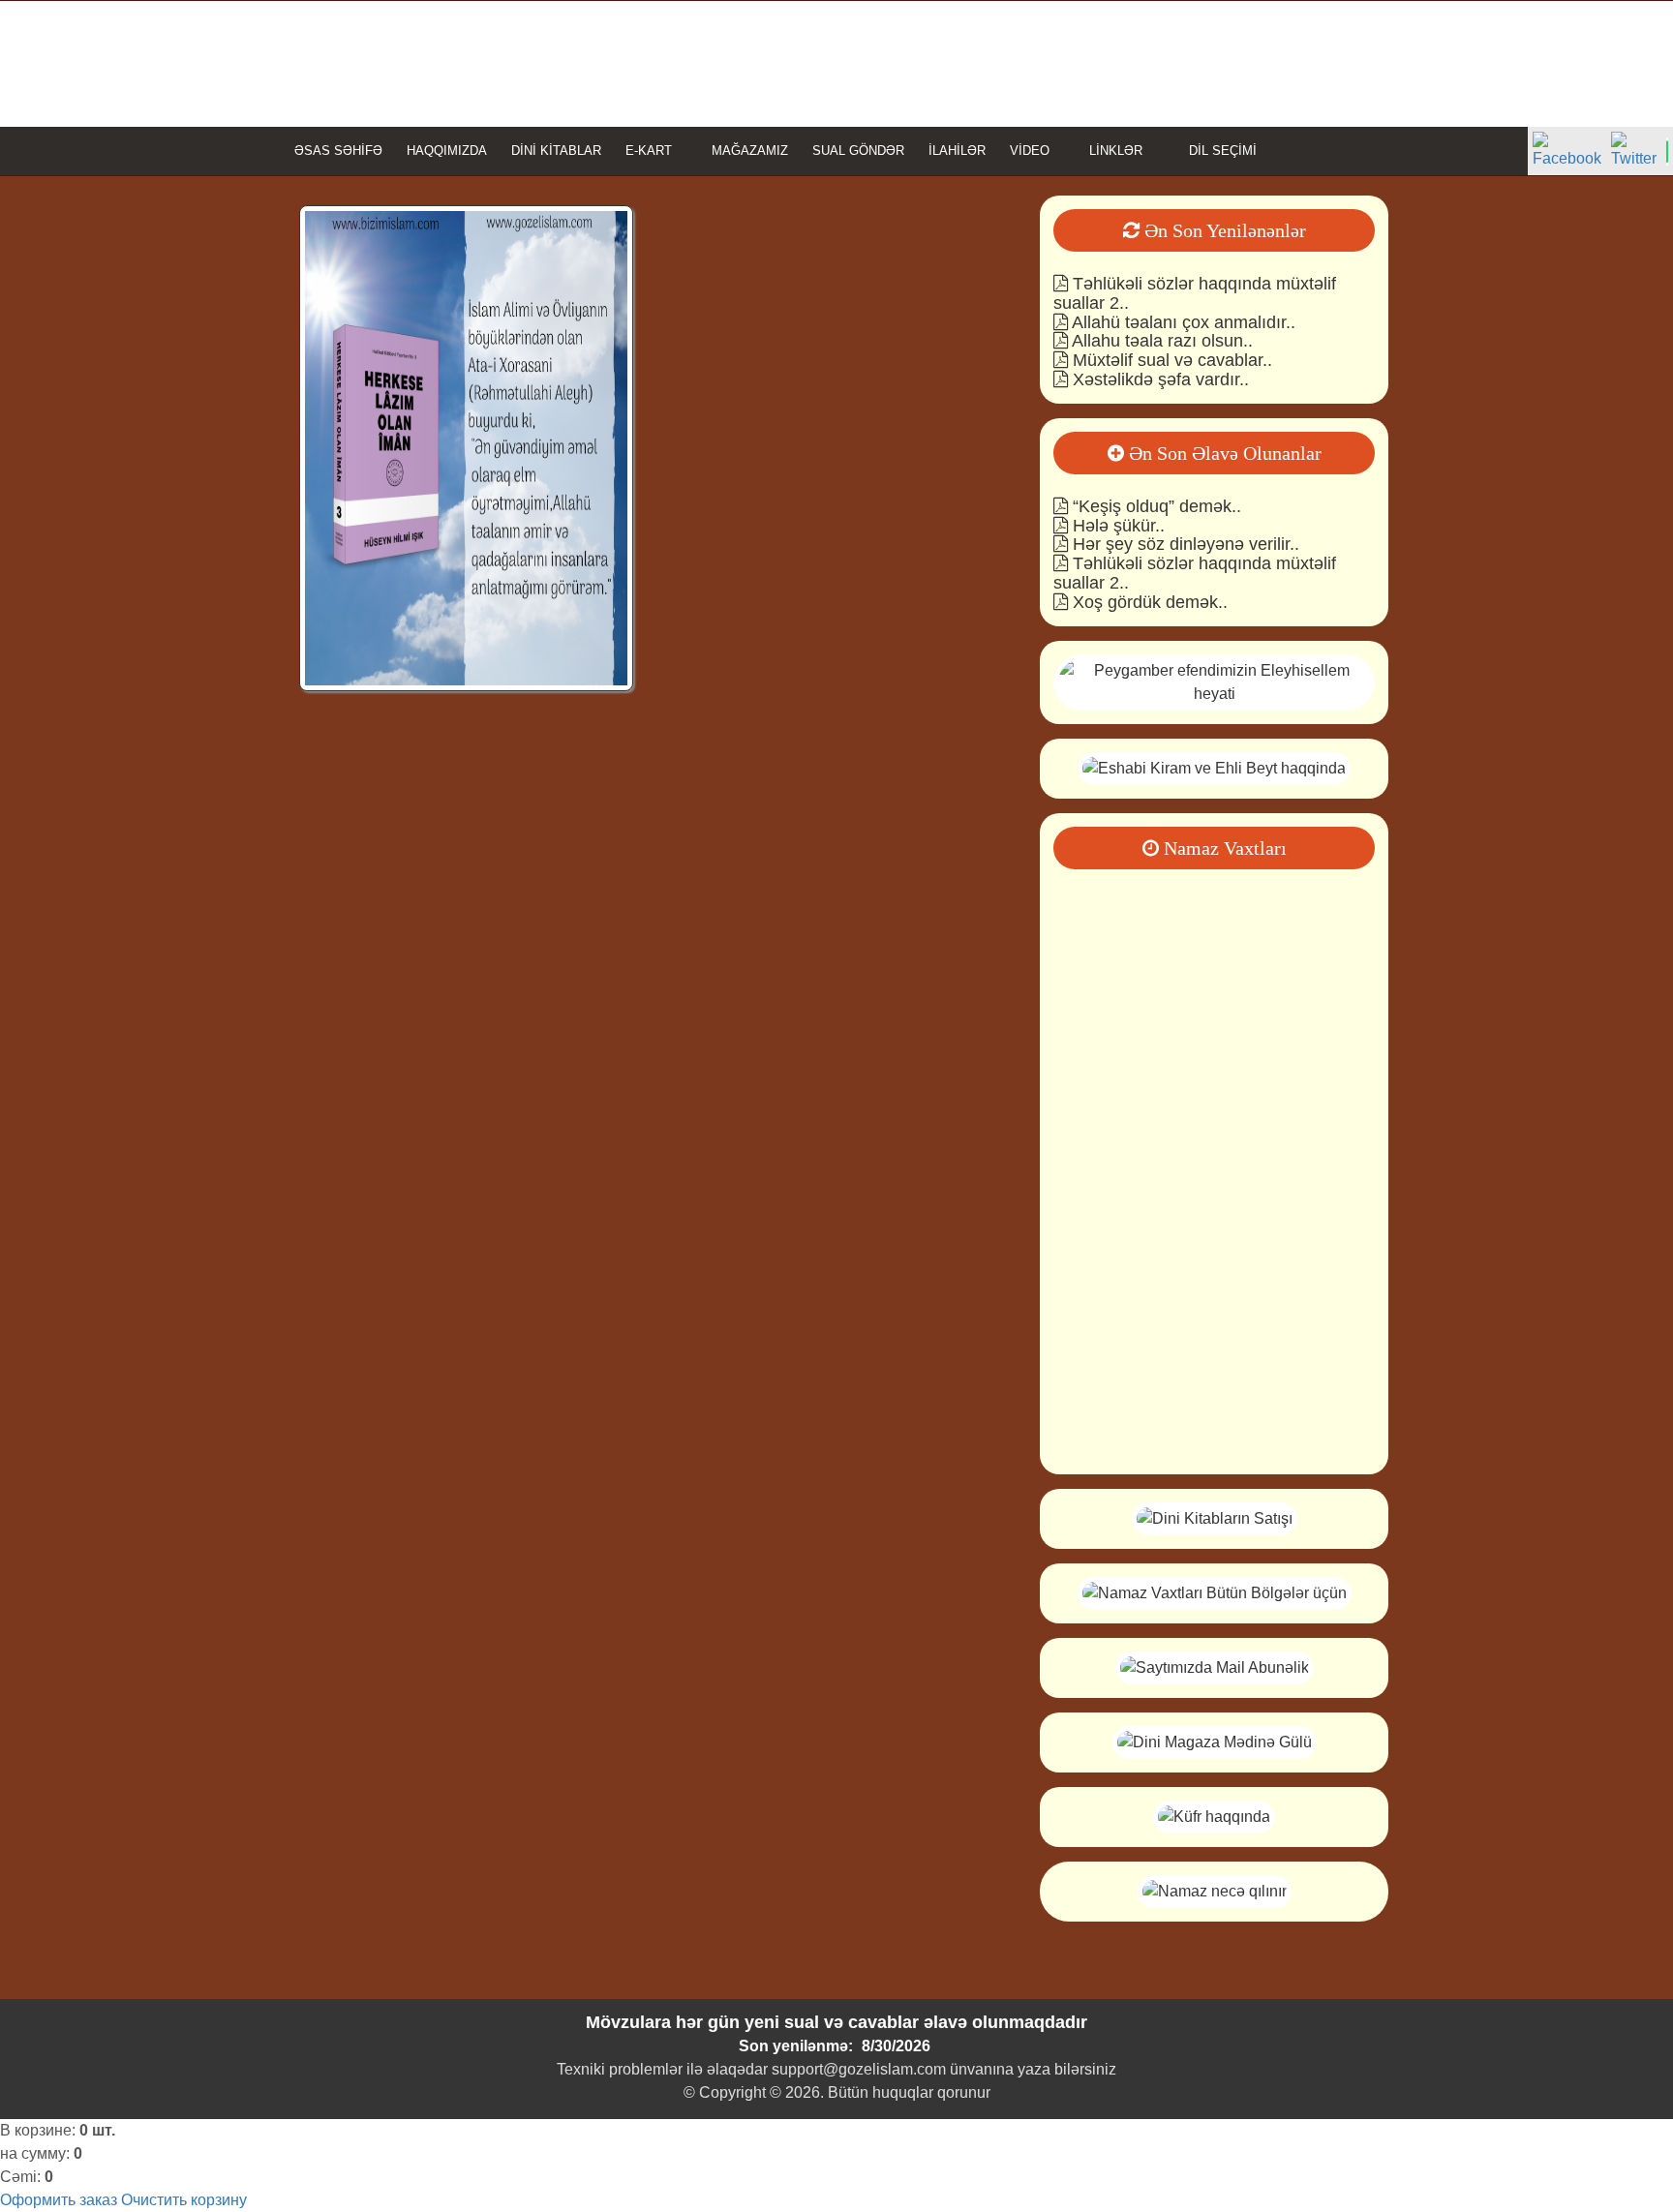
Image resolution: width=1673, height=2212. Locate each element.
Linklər (1116, 151)
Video (1030, 151)
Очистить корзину (184, 2200)
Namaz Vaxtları (1223, 848)
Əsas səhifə (338, 151)
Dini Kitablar (556, 151)
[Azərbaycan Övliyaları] (1214, 767)
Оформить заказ (59, 2200)
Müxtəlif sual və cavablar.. (1170, 360)
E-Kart (649, 151)
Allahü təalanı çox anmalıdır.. (1182, 322)
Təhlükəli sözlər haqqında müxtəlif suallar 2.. (1195, 293)
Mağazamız (750, 151)
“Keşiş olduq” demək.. (1155, 506)
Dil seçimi (1221, 151)
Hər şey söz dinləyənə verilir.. (1184, 544)
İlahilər (957, 151)
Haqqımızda (447, 151)
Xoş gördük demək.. (1148, 602)
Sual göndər (858, 151)
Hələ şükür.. (1116, 526)
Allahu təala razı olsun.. (1160, 341)
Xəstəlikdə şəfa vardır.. (1158, 379)
